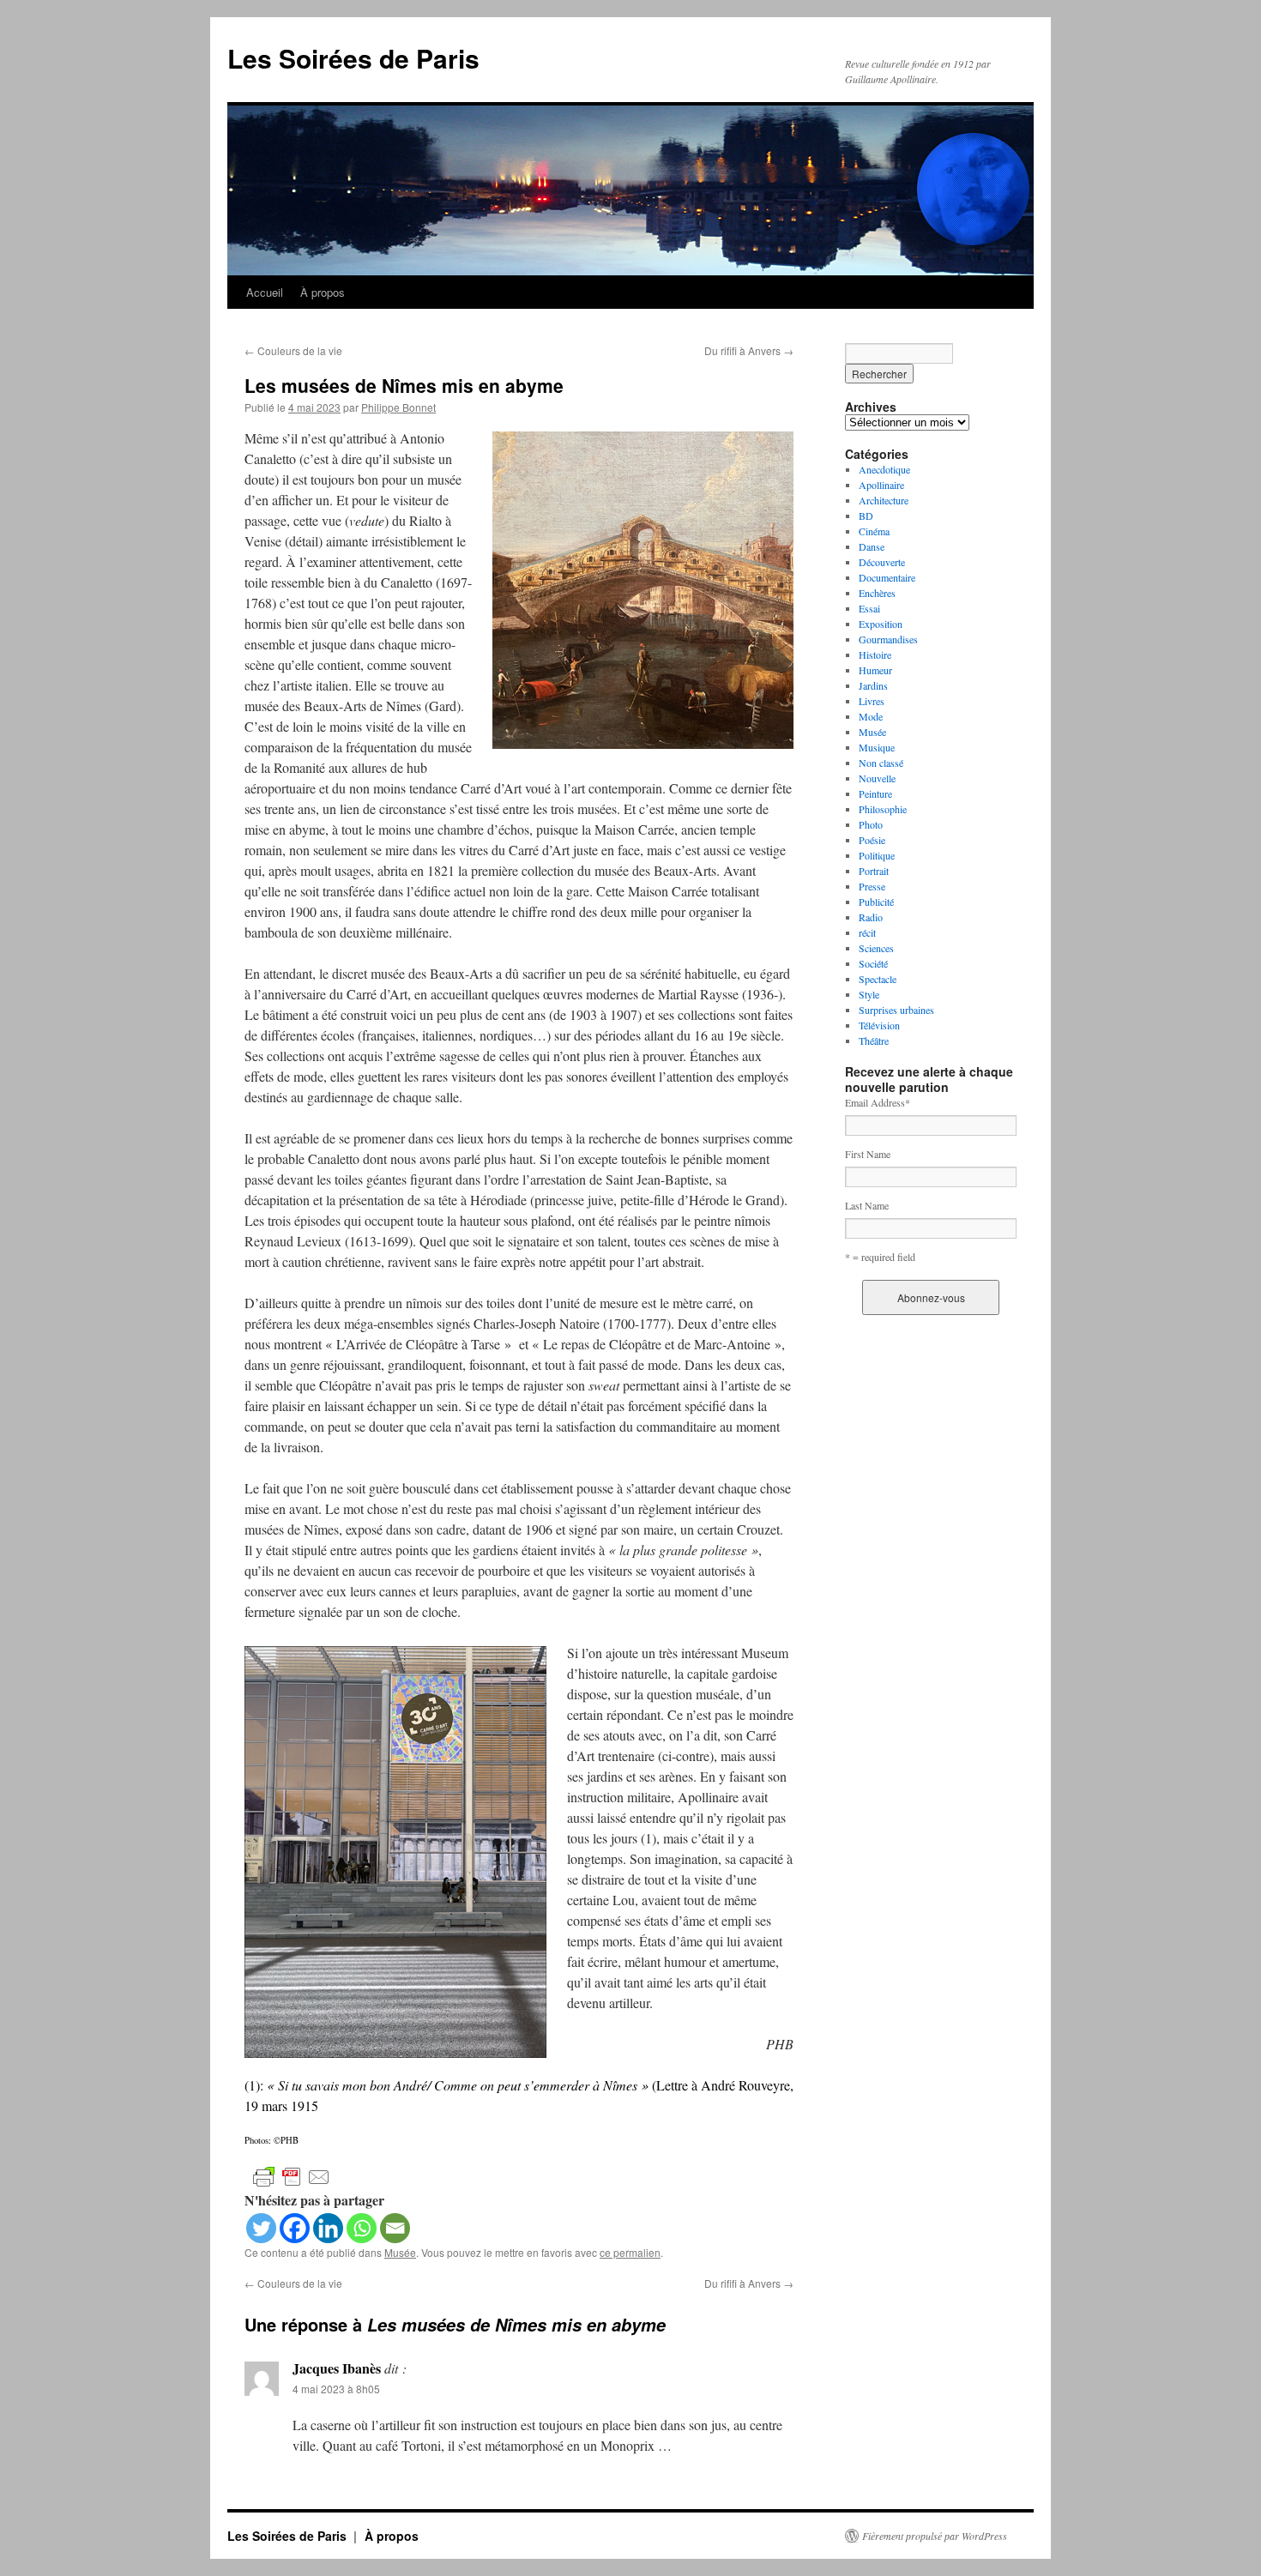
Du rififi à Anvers (749, 350)
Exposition (881, 624)
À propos (323, 292)
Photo (871, 824)
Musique (877, 747)
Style (869, 994)
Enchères (877, 593)
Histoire (875, 655)
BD (866, 516)
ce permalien (630, 2252)
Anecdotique (884, 469)
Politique (877, 855)
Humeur (875, 670)
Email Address (878, 1102)
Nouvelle (877, 778)
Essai (869, 608)
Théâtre (874, 1041)
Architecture (884, 500)
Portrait (874, 871)
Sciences (876, 948)
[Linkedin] (328, 2228)
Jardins (873, 685)
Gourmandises (888, 639)
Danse (872, 546)
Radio (871, 917)
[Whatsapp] (362, 2228)
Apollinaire (881, 485)
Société (873, 963)
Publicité (876, 902)
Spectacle (878, 979)
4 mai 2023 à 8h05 (336, 2389)
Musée (400, 2252)
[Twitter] (261, 2228)
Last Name (867, 1205)
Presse (872, 886)
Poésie (872, 840)
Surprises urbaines (896, 1010)
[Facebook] (295, 2228)
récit (867, 932)
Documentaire (887, 577)
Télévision (879, 1025)
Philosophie (883, 809)
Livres (872, 701)
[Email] (395, 2228)
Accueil (265, 292)
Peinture (875, 793)
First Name (868, 1154)
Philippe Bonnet (398, 407)
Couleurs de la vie (293, 350)
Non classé (881, 763)
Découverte (882, 562)
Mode (871, 716)
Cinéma (874, 531)
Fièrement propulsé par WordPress (935, 2536)
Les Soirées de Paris (353, 58)
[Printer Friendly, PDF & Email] (292, 2176)
